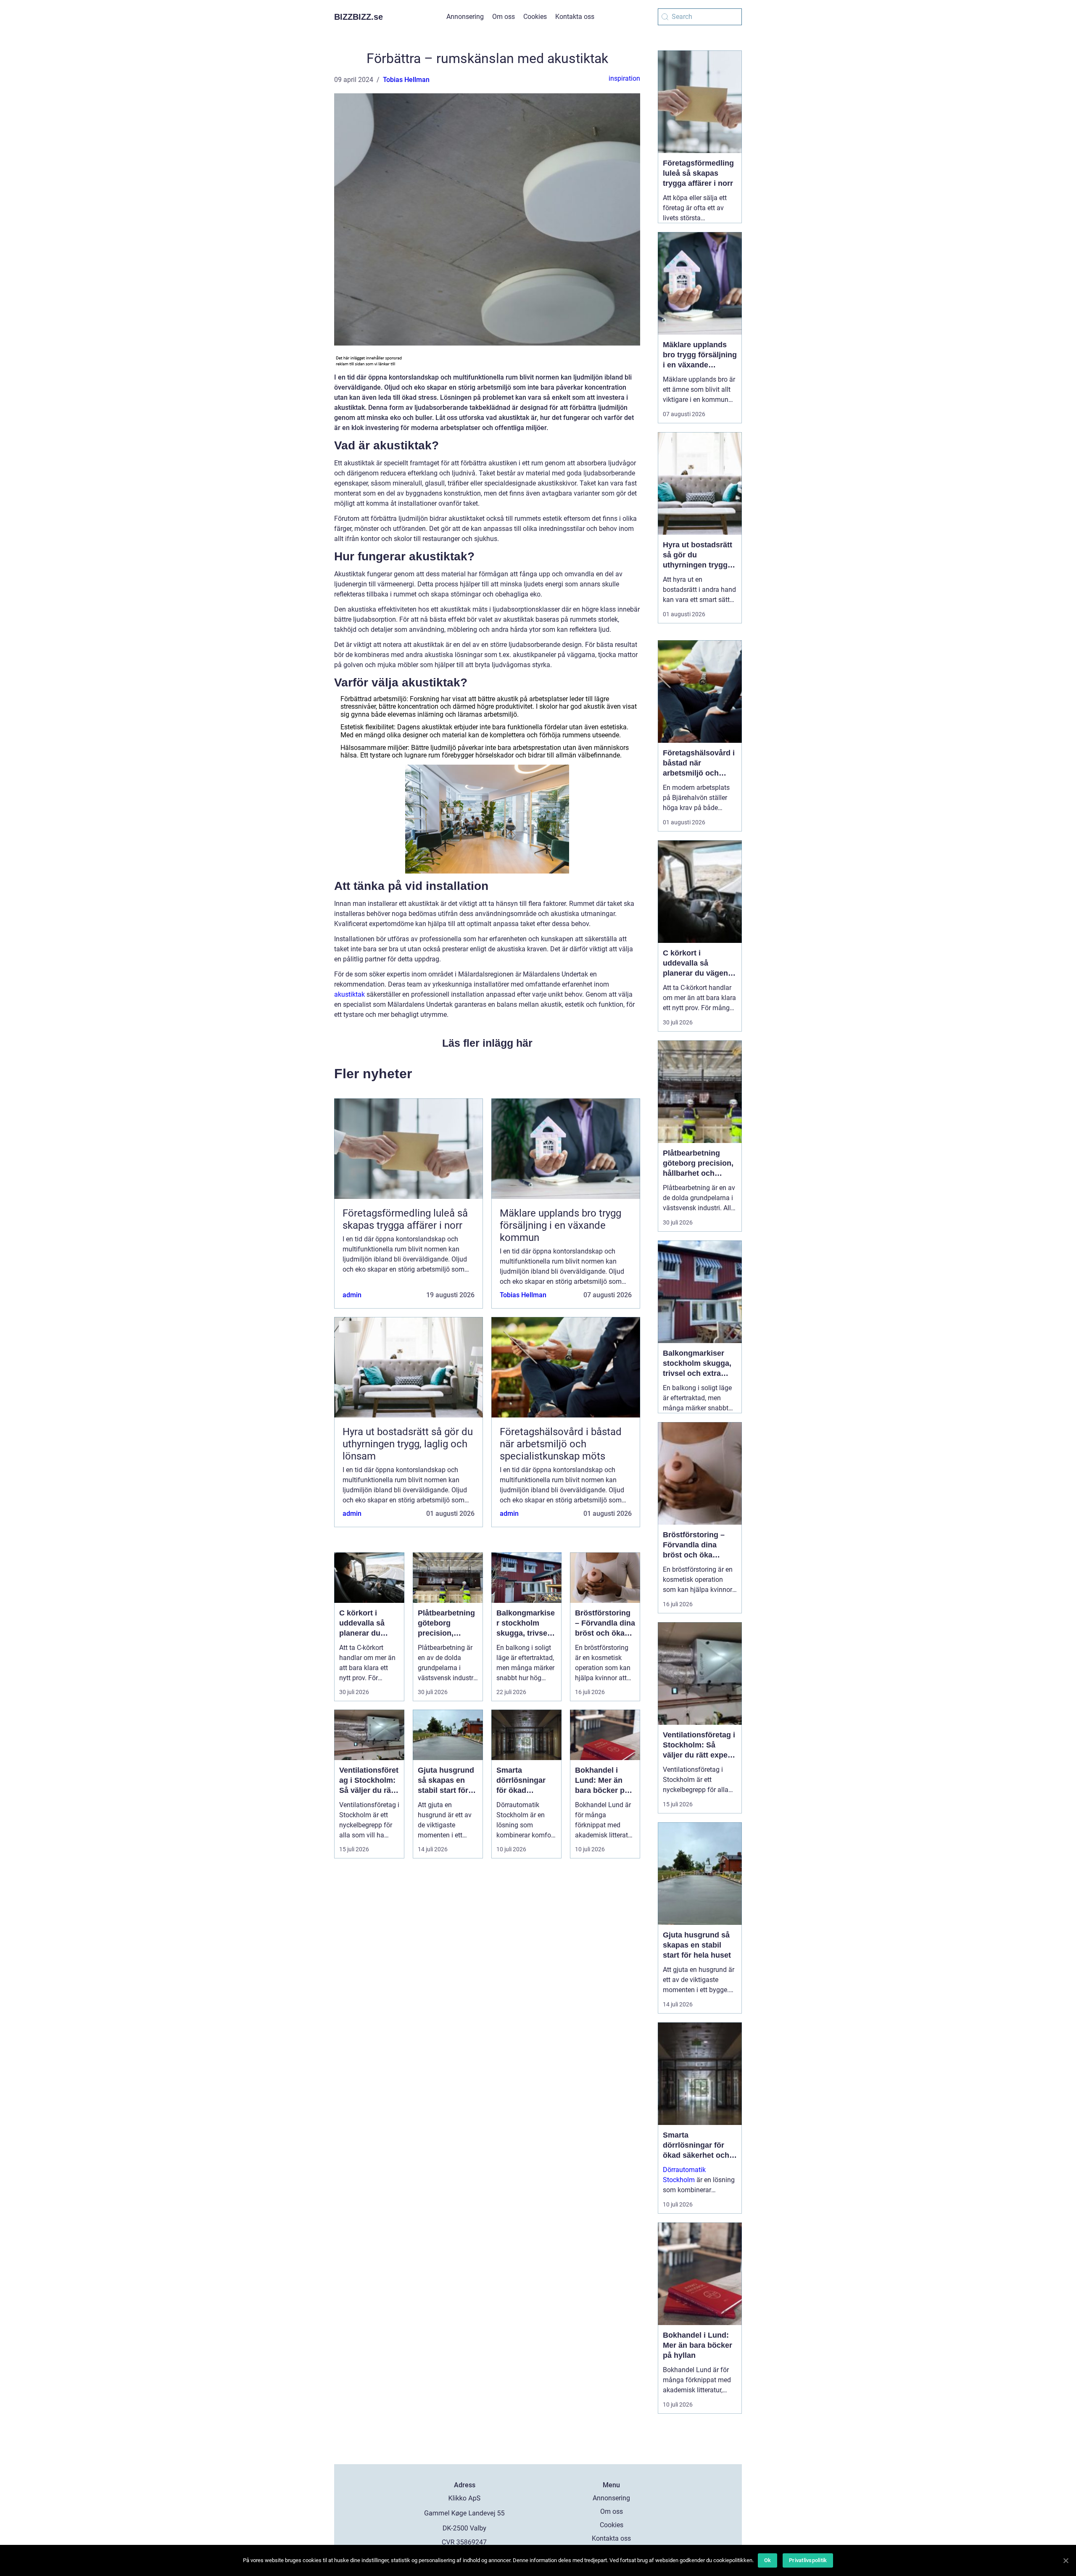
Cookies (535, 17)
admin (352, 1295)
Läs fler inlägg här (487, 1043)
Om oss (504, 17)
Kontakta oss (575, 17)
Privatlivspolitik (808, 2560)
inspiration (624, 78)
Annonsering (465, 17)
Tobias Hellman (406, 80)
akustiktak (349, 994)
